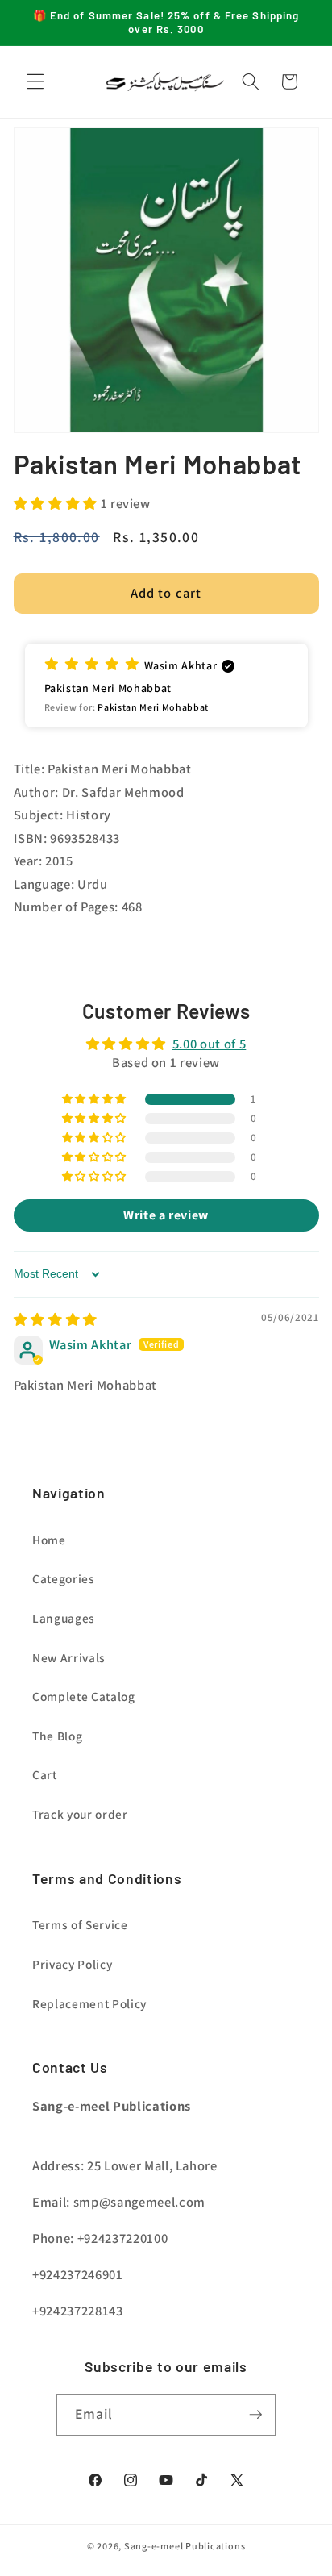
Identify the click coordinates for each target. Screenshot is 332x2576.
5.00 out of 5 (210, 1044)
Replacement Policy (89, 2003)
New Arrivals (69, 1657)
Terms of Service (80, 1924)
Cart (45, 1774)
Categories (64, 1578)
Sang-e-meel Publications (185, 2546)
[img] (56, 1319)
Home (49, 1540)
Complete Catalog (84, 1696)
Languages (64, 1618)
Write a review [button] (166, 1215)
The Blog (57, 1736)
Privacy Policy (72, 1964)
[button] (35, 81)
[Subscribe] (255, 2415)
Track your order (80, 1814)
